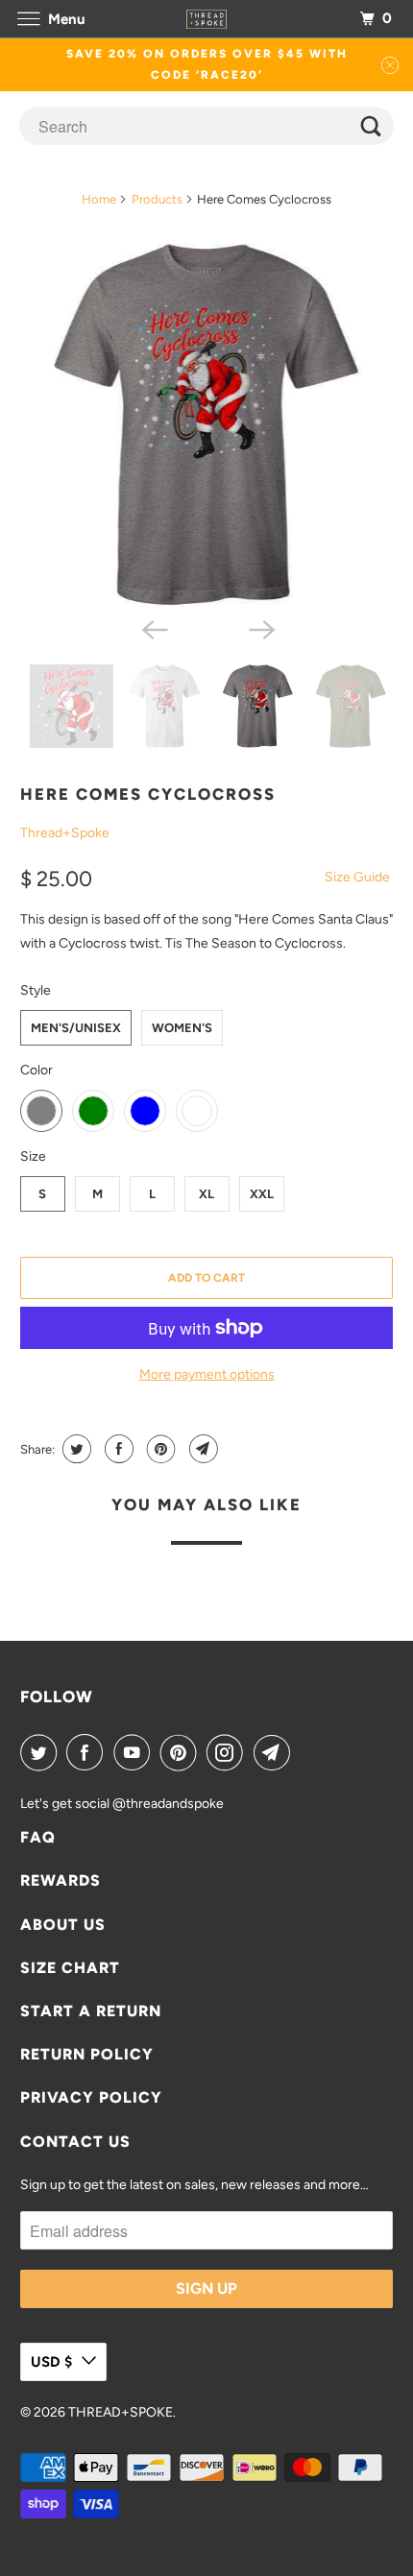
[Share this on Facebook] (117, 1449)
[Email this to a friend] (201, 1449)
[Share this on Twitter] (74, 1449)
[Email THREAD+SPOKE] (276, 1752)
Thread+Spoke (65, 833)
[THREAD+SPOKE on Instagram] (229, 1752)
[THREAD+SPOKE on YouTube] (135, 1752)
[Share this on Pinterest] (159, 1449)
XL (206, 1194)
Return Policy (87, 2054)
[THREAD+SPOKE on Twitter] (42, 1752)
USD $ (51, 2362)
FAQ (38, 1837)
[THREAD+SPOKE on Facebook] (88, 1752)
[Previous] (153, 628)
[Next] (260, 628)
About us (63, 1925)
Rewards (61, 1880)
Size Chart (70, 1968)
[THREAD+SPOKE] (207, 19)
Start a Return (91, 2011)
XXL (262, 1194)
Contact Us (75, 2142)
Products (157, 199)
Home (99, 199)
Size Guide (357, 877)
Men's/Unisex (76, 1028)
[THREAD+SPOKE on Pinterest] (182, 1752)
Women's (182, 1028)
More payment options (207, 1374)
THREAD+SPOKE (121, 2412)
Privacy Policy (91, 2097)
